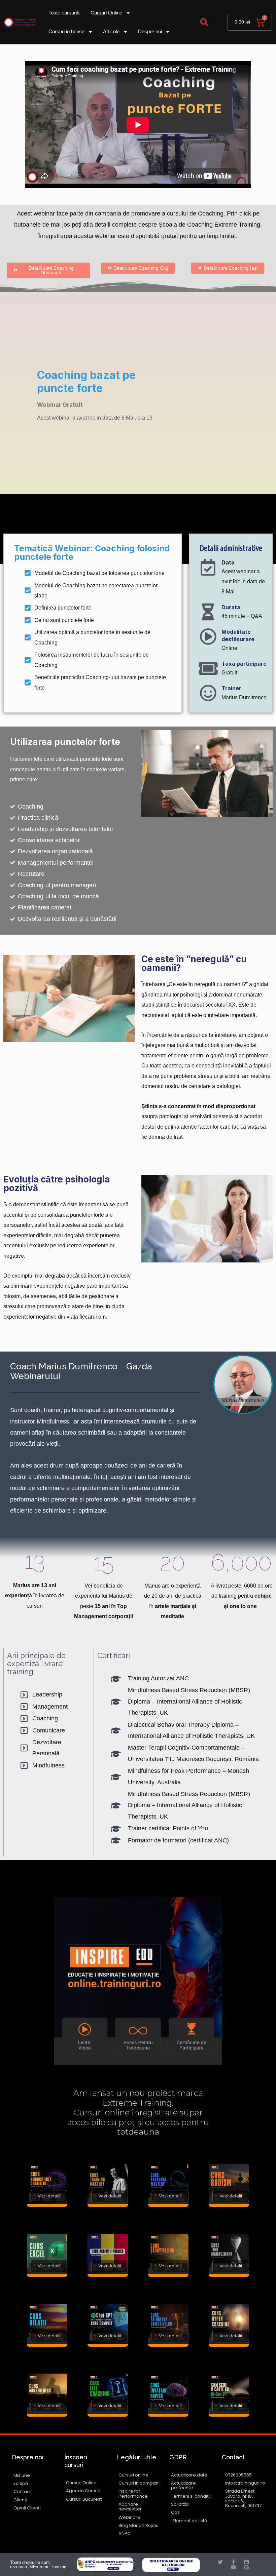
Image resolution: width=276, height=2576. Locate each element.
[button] (204, 22)
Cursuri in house (66, 31)
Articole (111, 31)
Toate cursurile (64, 13)
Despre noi (150, 31)
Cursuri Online (106, 13)
